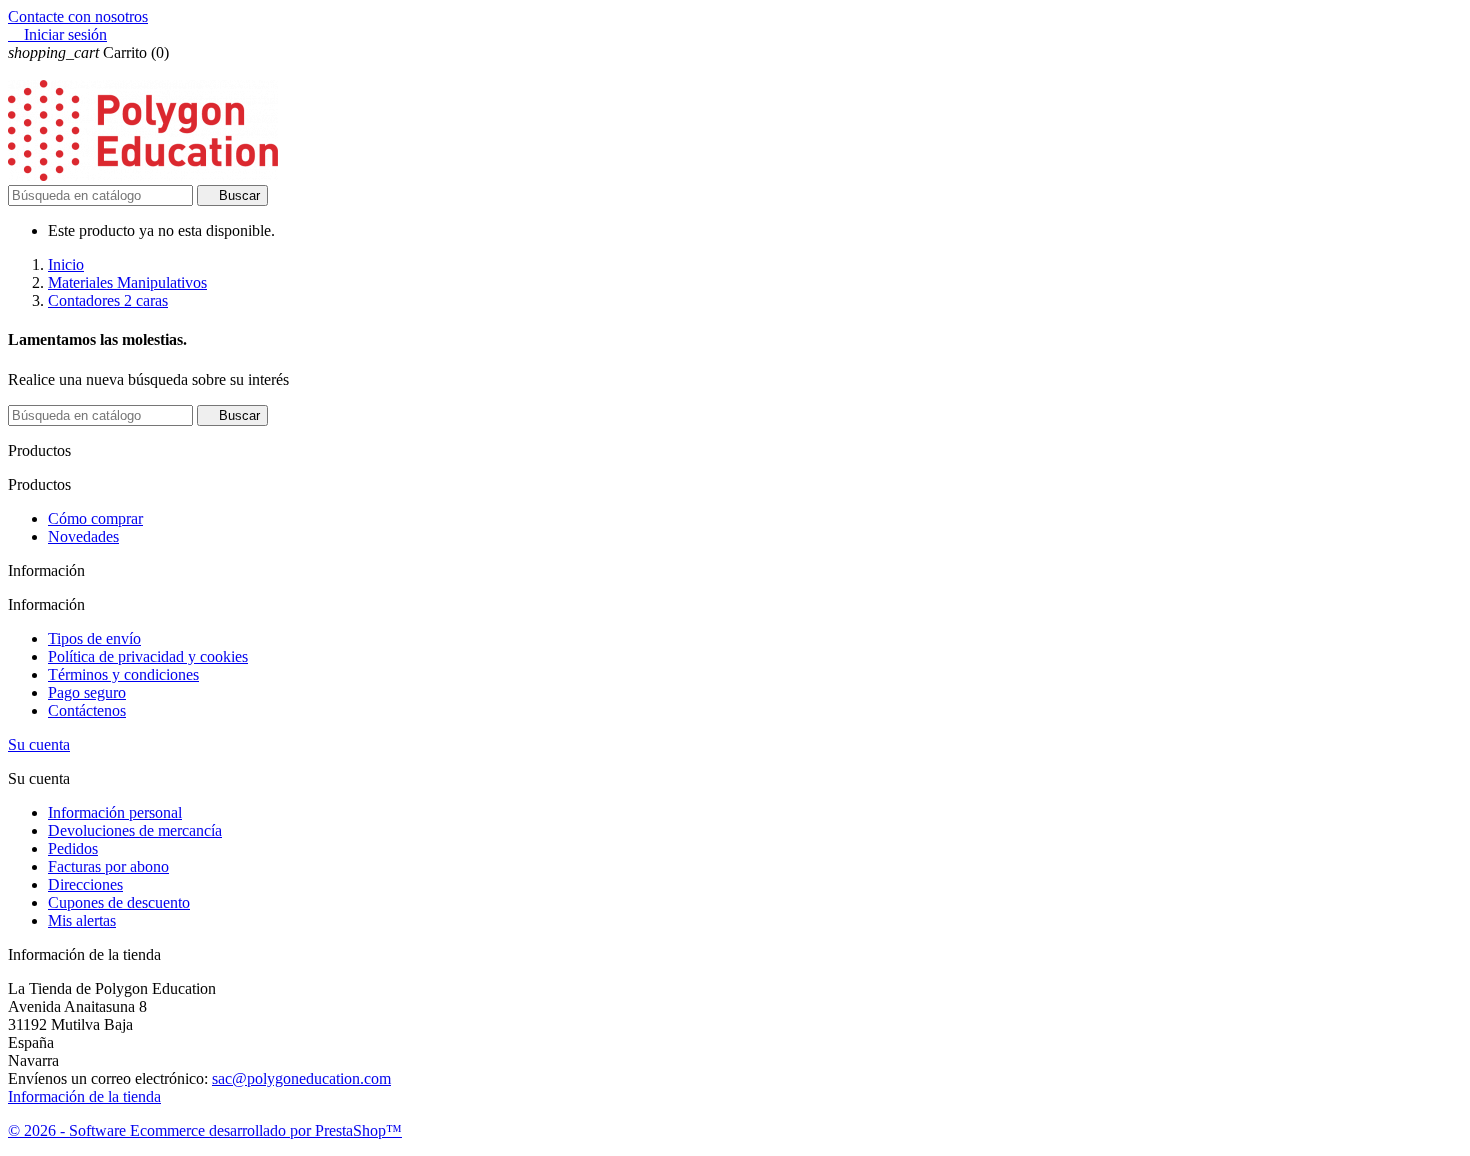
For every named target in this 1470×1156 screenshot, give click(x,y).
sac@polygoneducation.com (301, 1078)
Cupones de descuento (119, 902)
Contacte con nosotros (78, 16)
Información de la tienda (84, 1096)
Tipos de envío (94, 638)
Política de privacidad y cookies (148, 656)
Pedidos (73, 848)
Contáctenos (87, 710)
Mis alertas (82, 920)
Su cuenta (39, 744)
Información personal (115, 812)
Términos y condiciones (123, 674)
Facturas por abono (108, 866)
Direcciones (85, 884)
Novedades (83, 536)
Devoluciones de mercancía (135, 830)
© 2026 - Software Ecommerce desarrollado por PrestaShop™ (205, 1130)
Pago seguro (87, 692)
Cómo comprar (95, 518)
